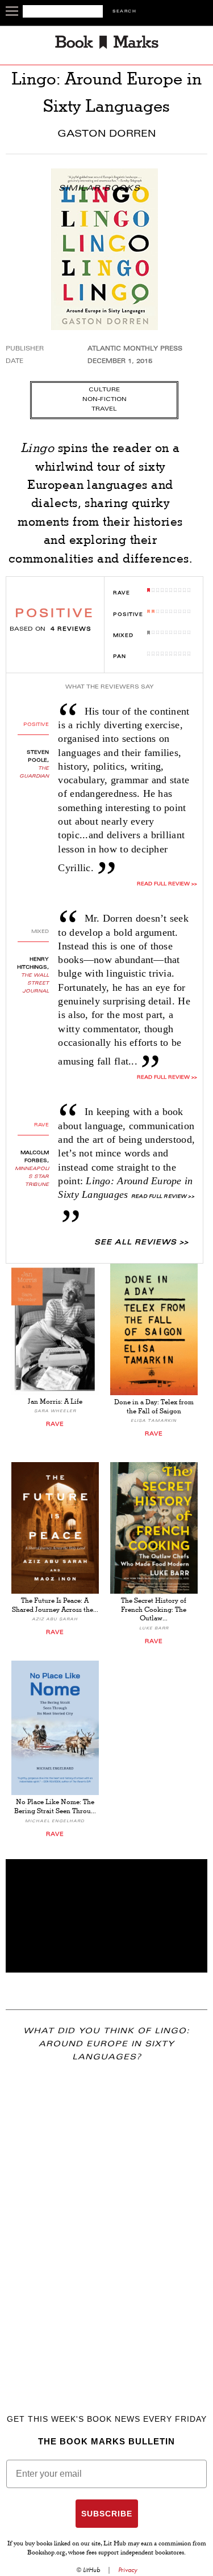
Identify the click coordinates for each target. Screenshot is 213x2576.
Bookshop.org (46, 2553)
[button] (106, 1916)
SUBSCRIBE (107, 2514)
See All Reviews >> (141, 1243)
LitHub (91, 2570)
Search (124, 12)
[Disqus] (106, 2222)
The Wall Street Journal (35, 983)
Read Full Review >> (167, 884)
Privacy (128, 2570)
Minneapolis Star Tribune (32, 1177)
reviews (71, 630)
